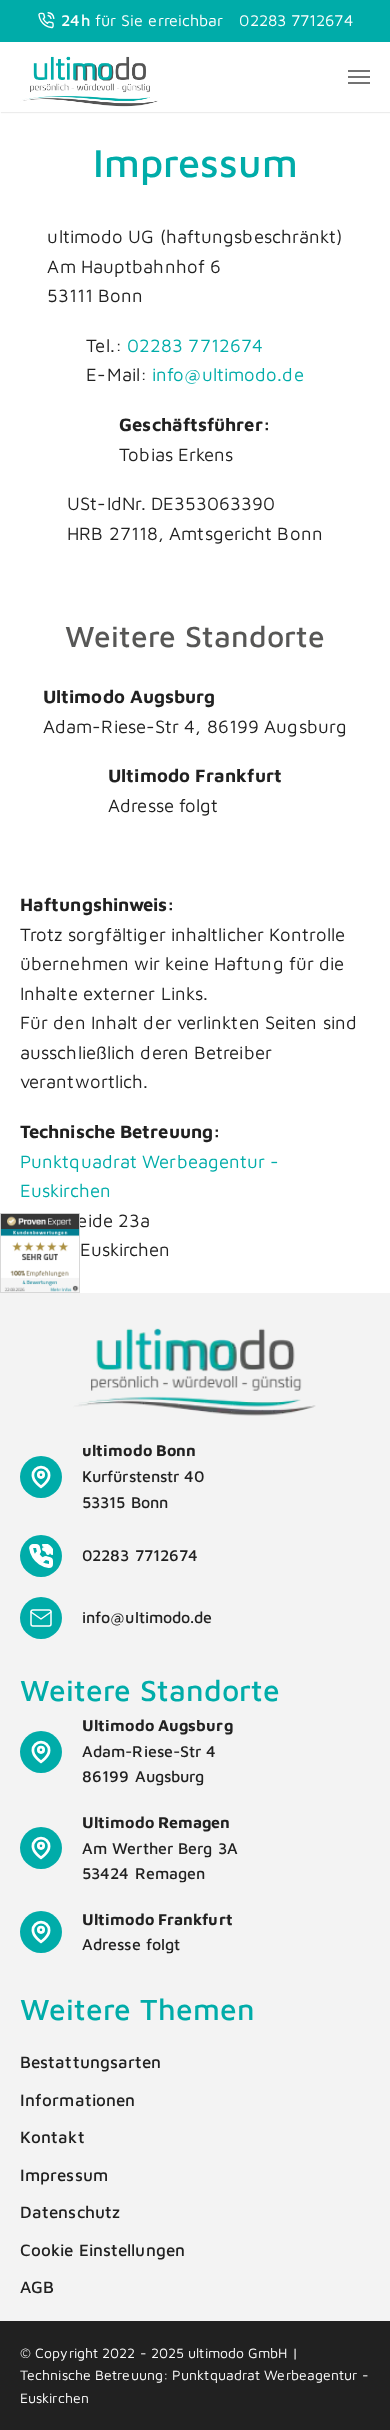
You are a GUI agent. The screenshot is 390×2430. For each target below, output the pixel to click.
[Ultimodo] (90, 77)
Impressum (64, 2175)
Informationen (77, 2100)
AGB (37, 2287)
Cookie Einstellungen (102, 2250)
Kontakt (52, 2137)
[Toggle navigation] (359, 77)
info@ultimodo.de (228, 374)
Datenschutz (70, 2212)
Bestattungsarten (91, 2062)
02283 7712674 (295, 20)
